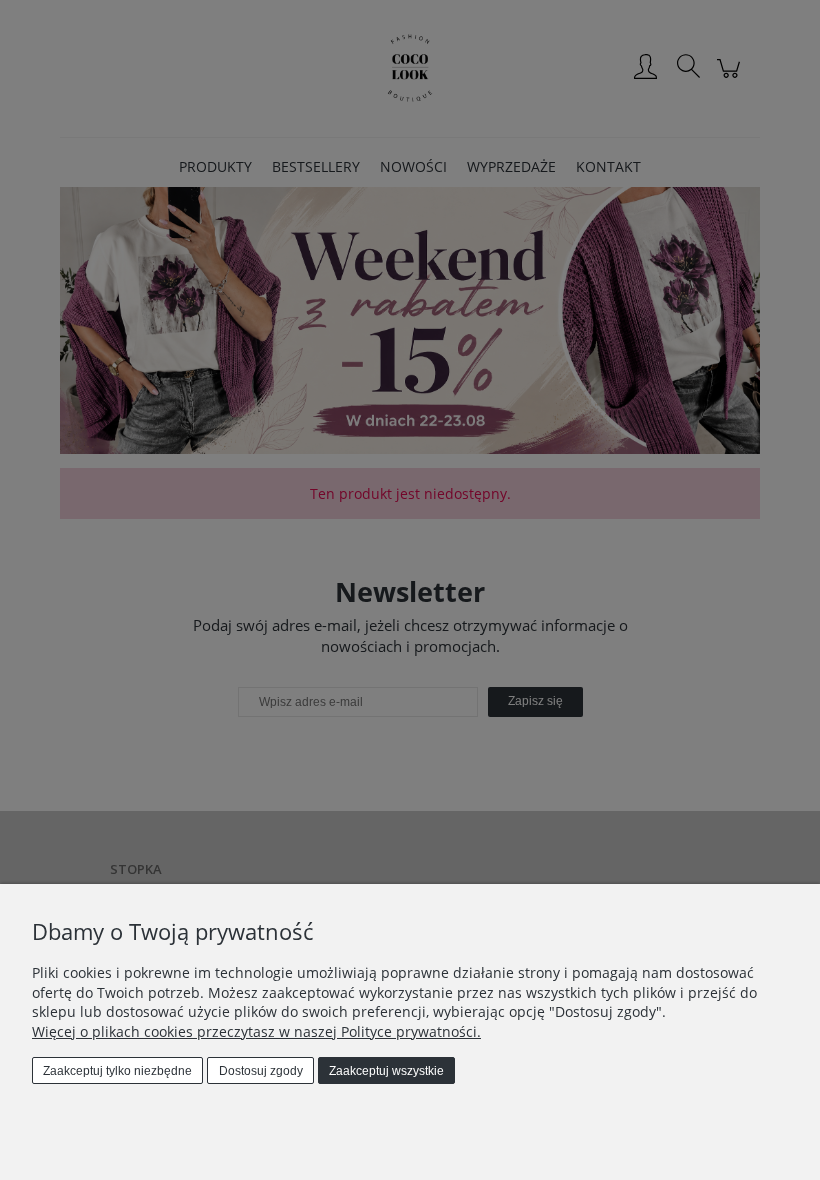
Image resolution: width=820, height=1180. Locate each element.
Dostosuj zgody (261, 1071)
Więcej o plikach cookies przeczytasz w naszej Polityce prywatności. (256, 1031)
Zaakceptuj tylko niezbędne (117, 1071)
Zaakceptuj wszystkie (386, 1071)
